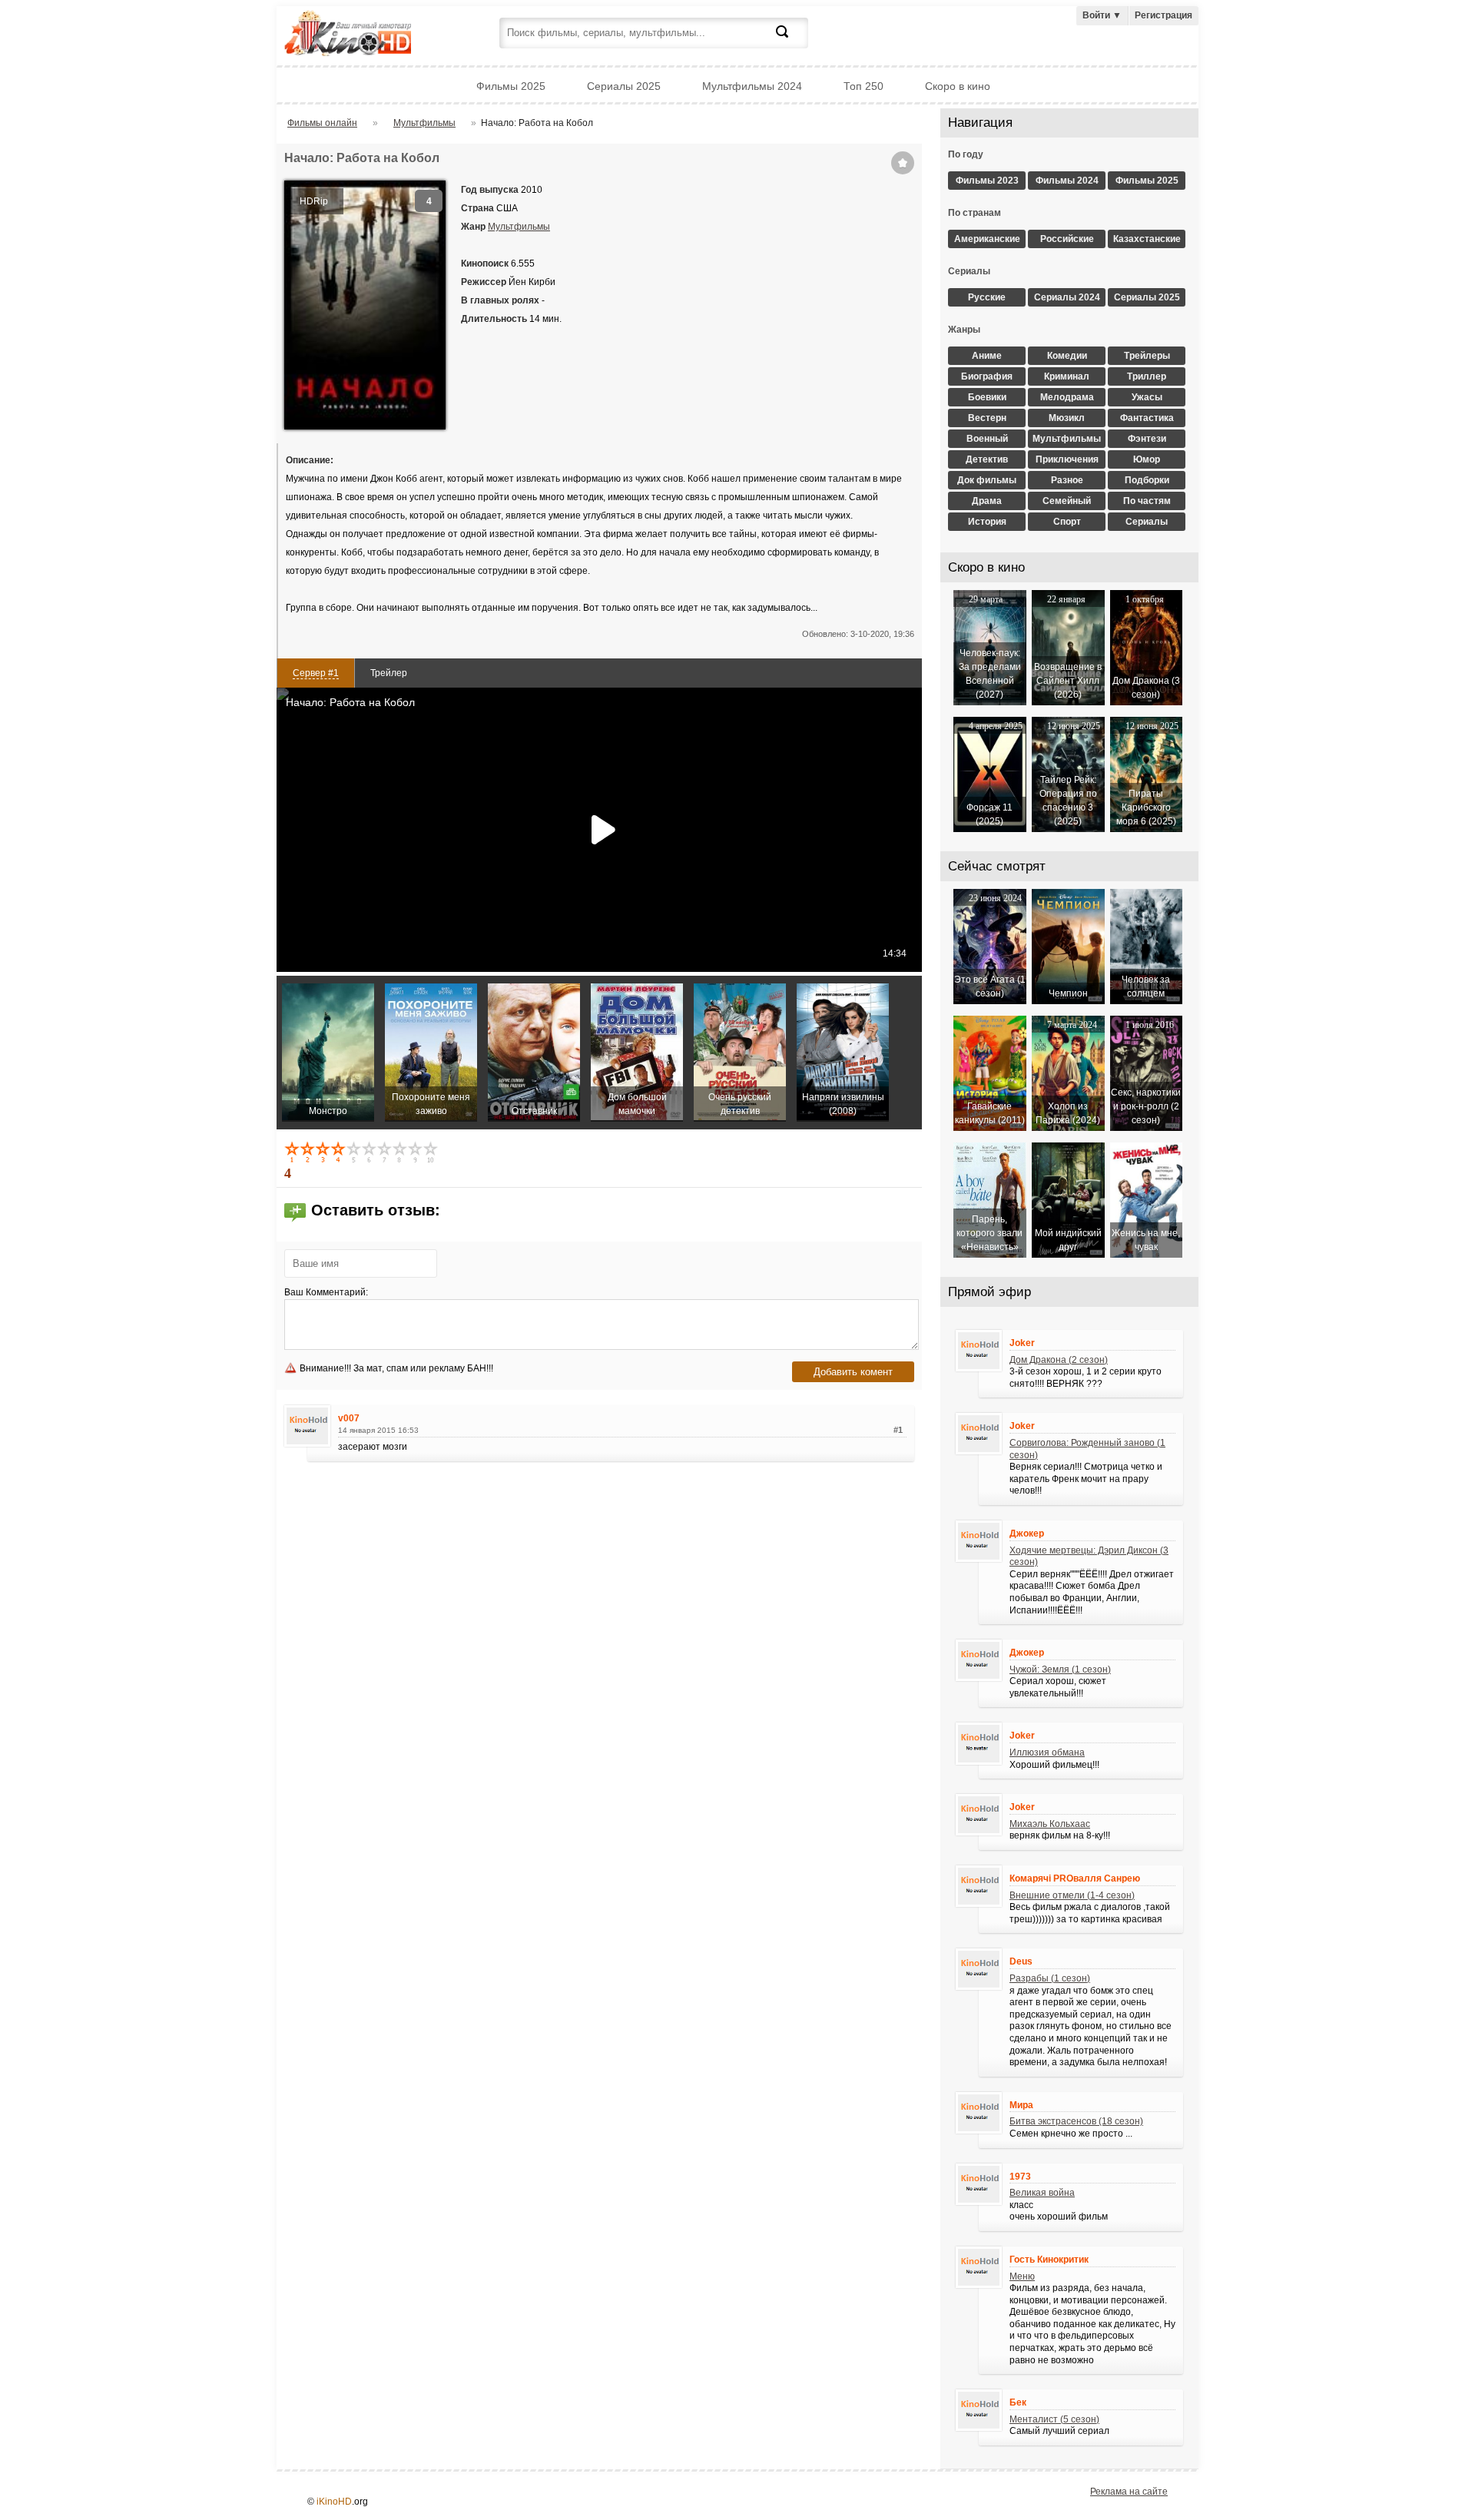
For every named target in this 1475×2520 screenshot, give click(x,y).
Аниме (987, 356)
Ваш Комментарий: (326, 1292)
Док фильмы (987, 480)
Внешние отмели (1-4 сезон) (1072, 1895)
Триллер (1147, 376)
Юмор (1147, 459)
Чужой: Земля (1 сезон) (1060, 1669)
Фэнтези (1147, 439)
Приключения (1067, 459)
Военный (987, 439)
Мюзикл (1067, 418)
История (987, 522)
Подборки (1147, 480)
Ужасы (1147, 397)
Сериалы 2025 (624, 86)
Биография (987, 376)
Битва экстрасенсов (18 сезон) (1076, 2121)
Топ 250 (863, 86)
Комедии (1067, 356)
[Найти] (791, 41)
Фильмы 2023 (987, 181)
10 (432, 1152)
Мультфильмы (519, 227)
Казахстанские (1147, 239)
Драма (987, 501)
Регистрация (1163, 15)
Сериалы (1147, 522)
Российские (1067, 239)
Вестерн (987, 418)
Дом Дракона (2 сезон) (1059, 1360)
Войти (1102, 15)
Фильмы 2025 (511, 86)
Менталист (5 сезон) (1054, 2419)
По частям (1147, 501)
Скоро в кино (958, 86)
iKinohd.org (369, 35)
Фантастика (1147, 418)
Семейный (1067, 501)
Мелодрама (1067, 397)
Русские (987, 297)
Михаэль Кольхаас (1050, 1824)
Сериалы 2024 (1067, 297)
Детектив (987, 459)
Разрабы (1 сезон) (1050, 1978)
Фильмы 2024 (1067, 181)
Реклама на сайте (1129, 2492)
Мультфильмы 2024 (752, 86)
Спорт (1067, 522)
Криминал (1067, 376)
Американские (987, 239)
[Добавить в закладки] (903, 163)
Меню (1022, 2276)
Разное (1067, 480)
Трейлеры (1147, 356)
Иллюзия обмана (1047, 1752)
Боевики (987, 397)
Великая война (1042, 2193)
